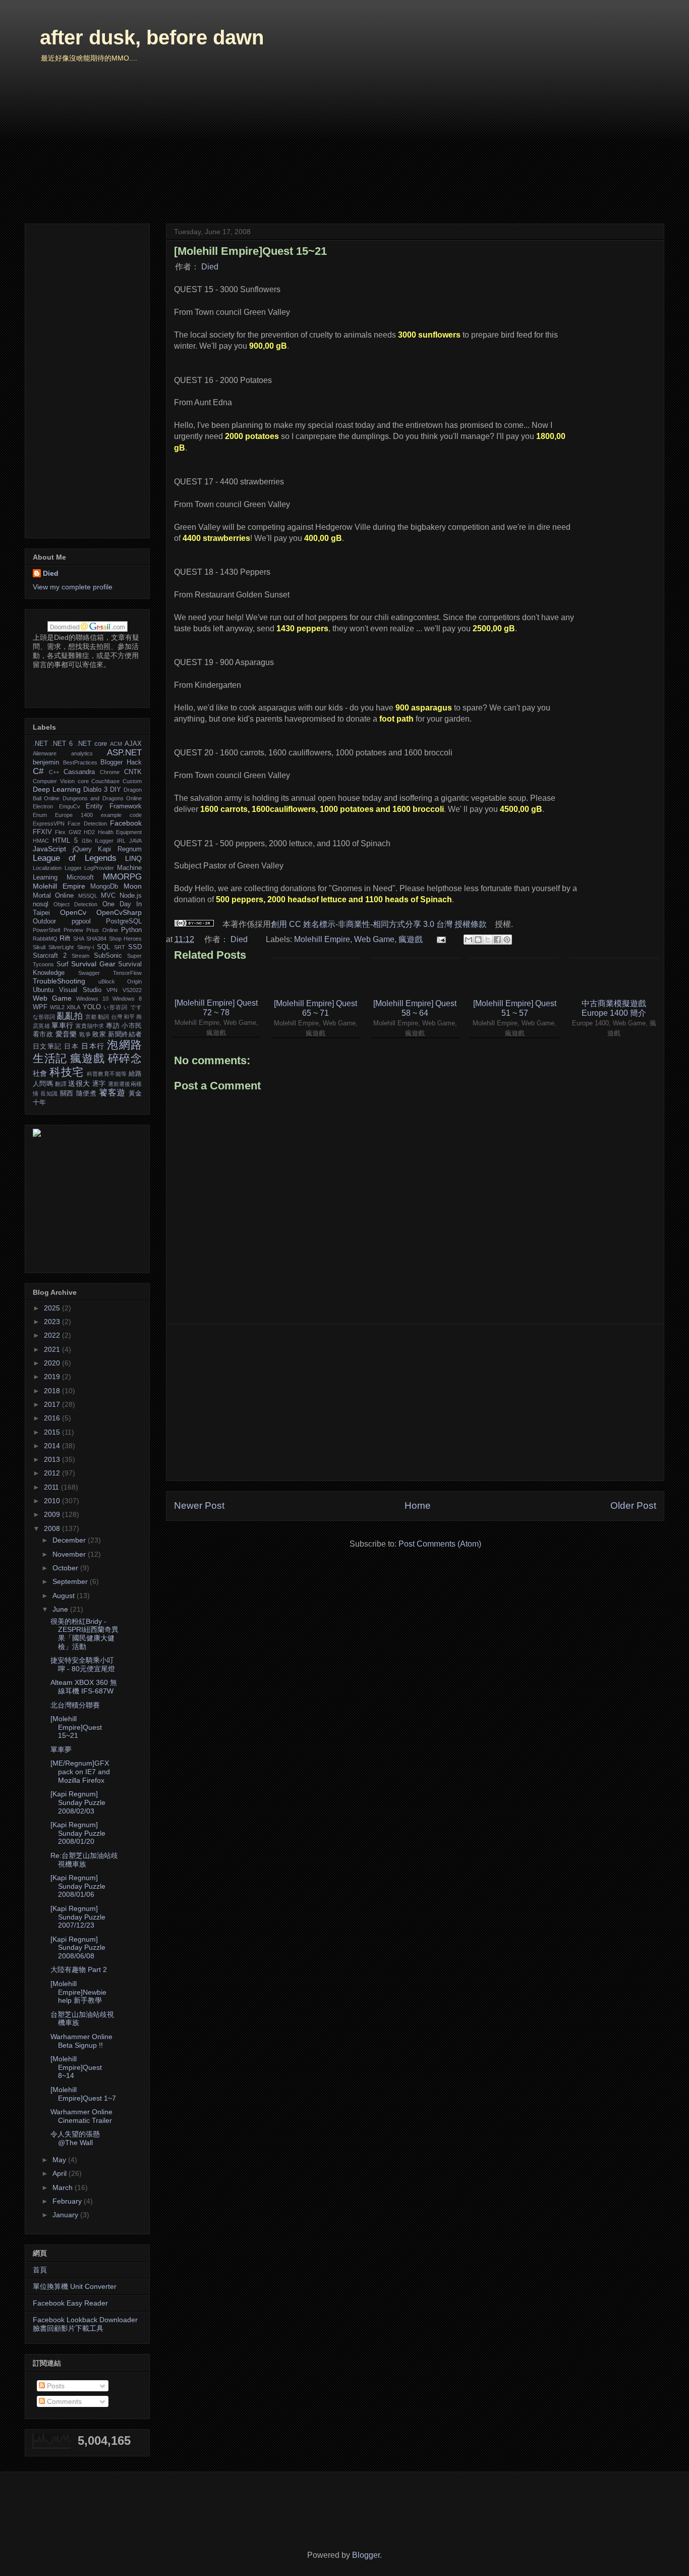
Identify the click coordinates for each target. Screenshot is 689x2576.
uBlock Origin (120, 981)
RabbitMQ (45, 939)
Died (210, 267)
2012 (53, 1473)
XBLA (73, 1007)
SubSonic (108, 956)
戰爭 (85, 1034)
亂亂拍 (70, 1016)
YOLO (92, 1007)
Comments (63, 2401)
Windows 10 (92, 999)
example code (121, 815)
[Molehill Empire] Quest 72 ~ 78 (216, 1008)
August (65, 1596)
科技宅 (66, 1072)
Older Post (633, 1505)
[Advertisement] (415, 1402)
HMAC (41, 841)
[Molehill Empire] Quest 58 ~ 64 (415, 1008)
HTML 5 (65, 841)
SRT (120, 947)
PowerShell (46, 930)
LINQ (133, 858)
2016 (53, 1418)
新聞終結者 (125, 1034)
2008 (53, 1528)
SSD (135, 947)
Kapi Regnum (120, 849)
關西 (67, 1093)
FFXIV (42, 832)
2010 (53, 1501)
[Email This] (469, 940)
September (71, 1581)
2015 (53, 1432)
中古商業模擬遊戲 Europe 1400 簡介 (614, 1008)
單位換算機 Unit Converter (75, 2286)
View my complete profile (73, 587)
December (70, 1540)
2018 (53, 1391)
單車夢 (61, 1749)
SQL (103, 947)
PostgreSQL (124, 921)
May (60, 2160)
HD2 (89, 832)
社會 (40, 1073)
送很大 (79, 1083)
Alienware (45, 753)
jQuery (82, 849)
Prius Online (102, 930)
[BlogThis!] (478, 940)
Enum (40, 815)
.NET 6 (62, 744)
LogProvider (99, 868)
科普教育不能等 (107, 1074)
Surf (63, 964)
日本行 (93, 1046)
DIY (116, 790)
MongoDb (104, 887)
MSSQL (88, 896)
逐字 (99, 1084)
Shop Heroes (125, 939)
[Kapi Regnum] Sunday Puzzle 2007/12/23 (78, 1917)
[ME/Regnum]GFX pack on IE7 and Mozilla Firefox (80, 1772)
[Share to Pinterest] (507, 940)
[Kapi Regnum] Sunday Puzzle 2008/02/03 (78, 1802)
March (64, 2187)
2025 (53, 1308)
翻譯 (61, 1084)
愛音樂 (66, 1034)
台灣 (117, 1017)
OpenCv (73, 912)
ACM (116, 744)
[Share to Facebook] (497, 940)
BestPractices (80, 762)
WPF (40, 1007)
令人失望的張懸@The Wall (75, 2138)
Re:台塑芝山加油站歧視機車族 (84, 1860)
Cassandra (79, 772)
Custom (132, 781)
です (136, 1007)
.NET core (92, 744)
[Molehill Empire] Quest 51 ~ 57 (515, 1008)
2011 (52, 1487)
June (61, 1609)
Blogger (366, 2555)
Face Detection (87, 824)
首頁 (40, 2270)
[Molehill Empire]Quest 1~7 (83, 2094)
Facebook (126, 823)
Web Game (374, 939)
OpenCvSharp (119, 912)
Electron (43, 806)
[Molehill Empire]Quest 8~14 (76, 2067)
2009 (53, 1514)
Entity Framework (114, 806)
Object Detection (75, 904)
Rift (65, 938)
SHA (79, 939)
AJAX (133, 744)
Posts (55, 2386)
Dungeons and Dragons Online (102, 798)
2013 (53, 1459)
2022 (53, 1335)
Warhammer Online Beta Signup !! (81, 2041)
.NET (40, 744)
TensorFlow (127, 973)
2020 (53, 1363)
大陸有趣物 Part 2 (79, 1969)
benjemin (46, 762)
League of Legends (75, 858)
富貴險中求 (90, 1026)
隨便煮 (87, 1093)
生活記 (50, 1058)
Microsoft (80, 878)
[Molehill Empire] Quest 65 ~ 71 (315, 1008)
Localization (47, 868)
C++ (54, 772)
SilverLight (61, 947)
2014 (53, 1446)
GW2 (75, 832)
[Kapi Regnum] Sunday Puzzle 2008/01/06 (78, 1886)
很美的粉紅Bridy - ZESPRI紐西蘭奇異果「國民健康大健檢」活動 (84, 1634)
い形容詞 (116, 1007)
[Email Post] (440, 939)
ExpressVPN (49, 824)
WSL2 (57, 1007)
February (68, 2201)
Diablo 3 (95, 790)
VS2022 (132, 990)
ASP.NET (124, 753)
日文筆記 (47, 1047)
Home (418, 1505)
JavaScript (49, 849)
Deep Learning (57, 789)
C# (38, 771)
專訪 (113, 1026)
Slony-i (85, 947)
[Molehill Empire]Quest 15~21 (76, 1727)
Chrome (110, 772)
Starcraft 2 (50, 956)
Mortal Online (53, 896)
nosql (41, 904)
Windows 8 (127, 999)
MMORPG (122, 877)
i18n (87, 841)
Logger (73, 868)
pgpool (81, 921)
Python (131, 930)
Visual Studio (80, 990)
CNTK (133, 772)
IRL (121, 841)
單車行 (62, 1025)
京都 (91, 1017)
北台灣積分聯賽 (75, 1705)
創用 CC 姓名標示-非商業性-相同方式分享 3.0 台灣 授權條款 (379, 924)
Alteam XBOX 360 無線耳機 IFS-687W (84, 1687)
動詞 (103, 1017)
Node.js (131, 896)
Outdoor (44, 921)
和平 (129, 1017)
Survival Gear (93, 964)
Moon (133, 886)
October (66, 1568)
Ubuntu (43, 990)
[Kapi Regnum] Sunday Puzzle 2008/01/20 (78, 1833)
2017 (53, 1404)
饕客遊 (112, 1093)
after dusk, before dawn (152, 37)
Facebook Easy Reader (70, 2303)
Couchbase (105, 781)
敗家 (99, 1034)
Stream (80, 956)
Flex (60, 832)
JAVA (135, 841)
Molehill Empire (322, 939)
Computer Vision (54, 781)
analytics (82, 753)
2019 (53, 1377)
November (70, 1554)
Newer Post (199, 1505)
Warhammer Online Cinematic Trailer (81, 2116)
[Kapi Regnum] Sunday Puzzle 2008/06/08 (78, 1948)
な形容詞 (44, 1017)
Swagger (89, 973)
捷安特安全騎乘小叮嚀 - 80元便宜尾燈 (83, 1664)
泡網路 (124, 1045)
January (66, 2215)
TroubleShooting (59, 981)
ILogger (104, 841)
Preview (73, 930)
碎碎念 (125, 1058)
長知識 (49, 1093)
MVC (108, 896)
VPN (112, 990)
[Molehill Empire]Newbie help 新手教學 (78, 1992)
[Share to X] (488, 940)
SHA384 (96, 939)
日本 (71, 1047)
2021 (53, 1349)
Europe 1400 (74, 815)
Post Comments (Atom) (440, 1544)
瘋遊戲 (411, 939)
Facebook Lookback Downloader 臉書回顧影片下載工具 (85, 2324)
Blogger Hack (121, 762)
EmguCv (70, 806)
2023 (53, 1322)
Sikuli (39, 947)
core (83, 781)
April (61, 2173)
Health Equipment (120, 832)
